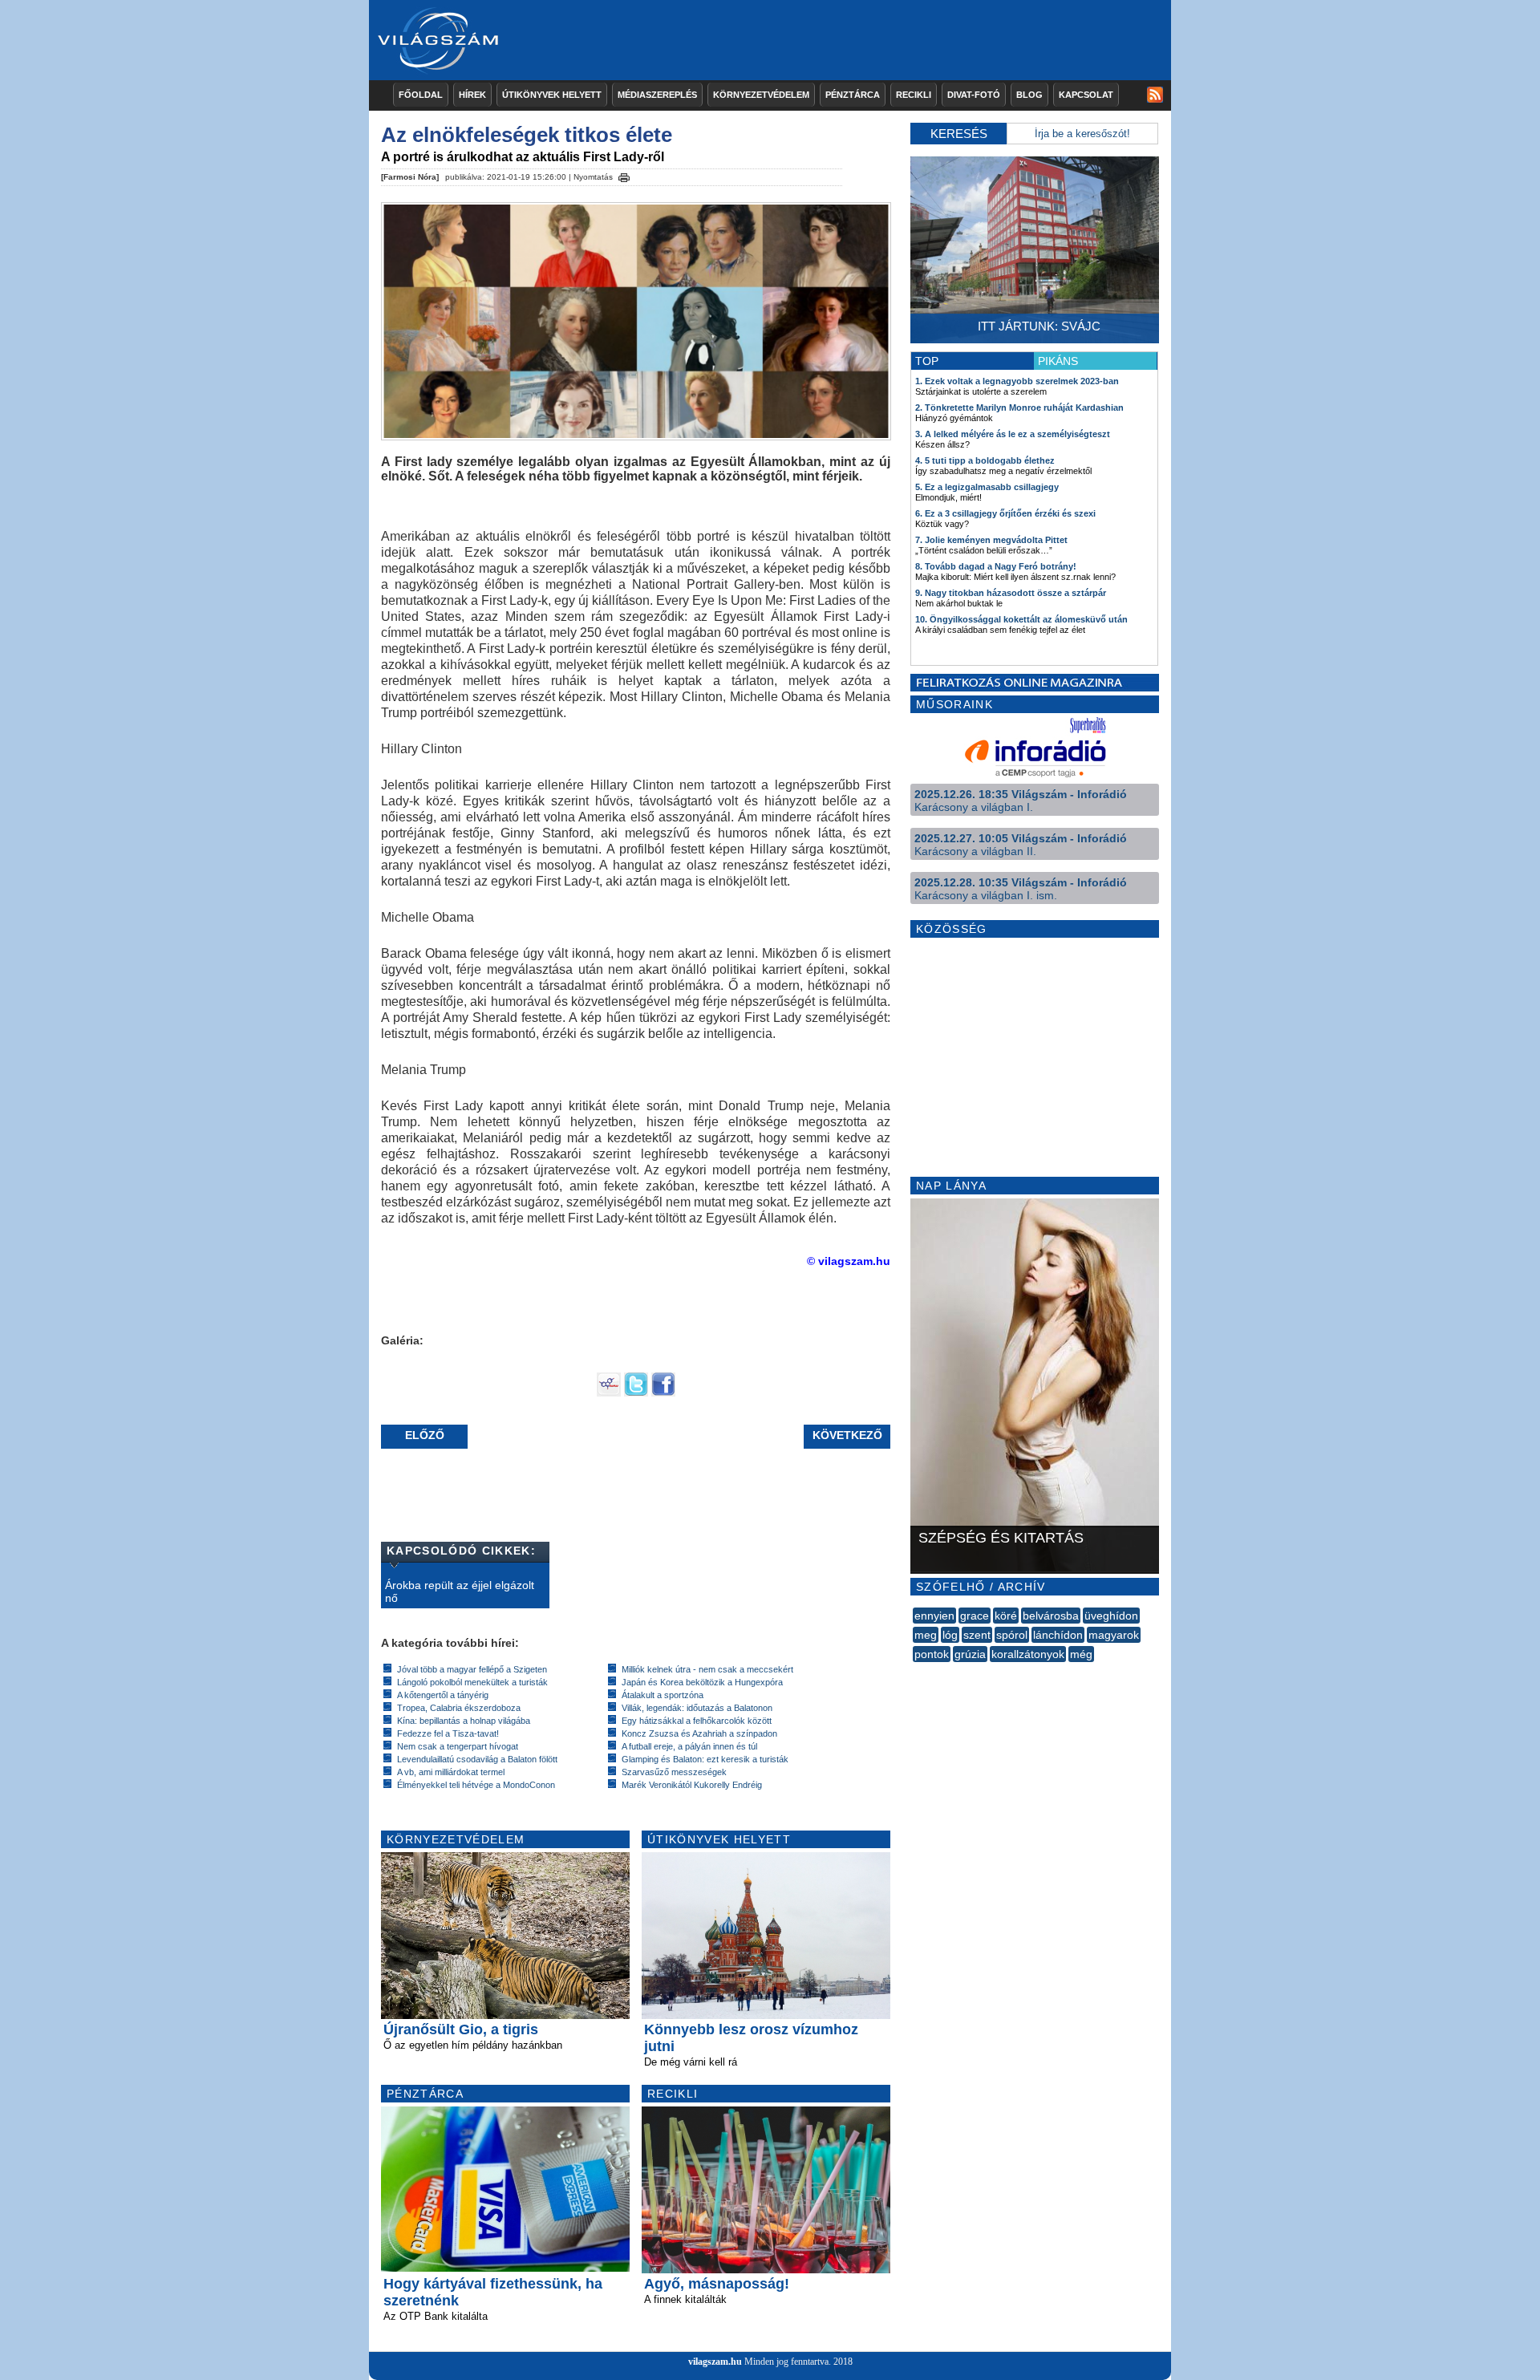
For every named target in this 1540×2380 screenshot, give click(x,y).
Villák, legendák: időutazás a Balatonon (697, 1708)
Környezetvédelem (761, 95)
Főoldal (421, 95)
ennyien (934, 1616)
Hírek (472, 95)
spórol (1012, 1635)
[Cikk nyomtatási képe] (624, 175)
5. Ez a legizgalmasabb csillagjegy (987, 487)
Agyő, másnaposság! (717, 2284)
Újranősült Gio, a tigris (461, 2029)
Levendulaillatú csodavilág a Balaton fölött (477, 1759)
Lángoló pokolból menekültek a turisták (472, 1682)
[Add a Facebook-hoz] (663, 1393)
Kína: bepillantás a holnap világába (464, 1721)
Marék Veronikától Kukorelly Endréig (692, 1785)
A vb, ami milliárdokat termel (451, 1772)
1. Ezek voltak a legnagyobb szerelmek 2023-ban (1017, 381)
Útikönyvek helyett (552, 95)
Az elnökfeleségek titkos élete (527, 135)
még (1081, 1654)
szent (977, 1635)
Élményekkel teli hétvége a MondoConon (476, 1785)
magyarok (1114, 1635)
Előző (425, 1435)
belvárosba (1051, 1616)
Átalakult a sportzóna (663, 1695)
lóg (950, 1635)
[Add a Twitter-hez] (636, 1393)
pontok (932, 1654)
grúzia (970, 1654)
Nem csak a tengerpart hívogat (458, 1746)
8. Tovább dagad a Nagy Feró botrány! (996, 566)
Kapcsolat (1086, 95)
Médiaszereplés (657, 95)
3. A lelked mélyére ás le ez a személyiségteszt (1013, 434)
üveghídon (1111, 1616)
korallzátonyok (1028, 1654)
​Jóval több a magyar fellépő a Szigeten (472, 1669)
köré (1006, 1616)
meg (926, 1635)
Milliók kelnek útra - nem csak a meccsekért (707, 1669)
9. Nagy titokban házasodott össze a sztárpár (1011, 593)
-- (914, 1672)
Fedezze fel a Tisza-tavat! (448, 1733)
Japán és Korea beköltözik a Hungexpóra (702, 1682)
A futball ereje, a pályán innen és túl (689, 1746)
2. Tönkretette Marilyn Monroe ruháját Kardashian (1019, 407)
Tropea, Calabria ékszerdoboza (459, 1708)
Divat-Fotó (974, 95)
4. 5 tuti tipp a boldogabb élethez (985, 460)
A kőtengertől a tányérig (443, 1695)
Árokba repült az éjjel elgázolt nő (460, 1591)
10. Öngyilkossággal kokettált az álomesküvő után (1021, 619)
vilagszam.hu (715, 2362)
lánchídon (1058, 1635)
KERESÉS (959, 134)
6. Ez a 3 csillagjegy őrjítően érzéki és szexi (1005, 513)
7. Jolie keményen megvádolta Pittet (991, 540)
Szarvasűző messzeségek (674, 1772)
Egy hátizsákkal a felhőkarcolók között (697, 1721)
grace (975, 1616)
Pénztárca (853, 95)
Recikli (914, 95)
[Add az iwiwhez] (609, 1393)
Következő (847, 1435)
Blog (1029, 95)
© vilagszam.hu (849, 1261)
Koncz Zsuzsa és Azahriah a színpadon (699, 1733)
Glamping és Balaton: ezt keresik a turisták (705, 1759)
